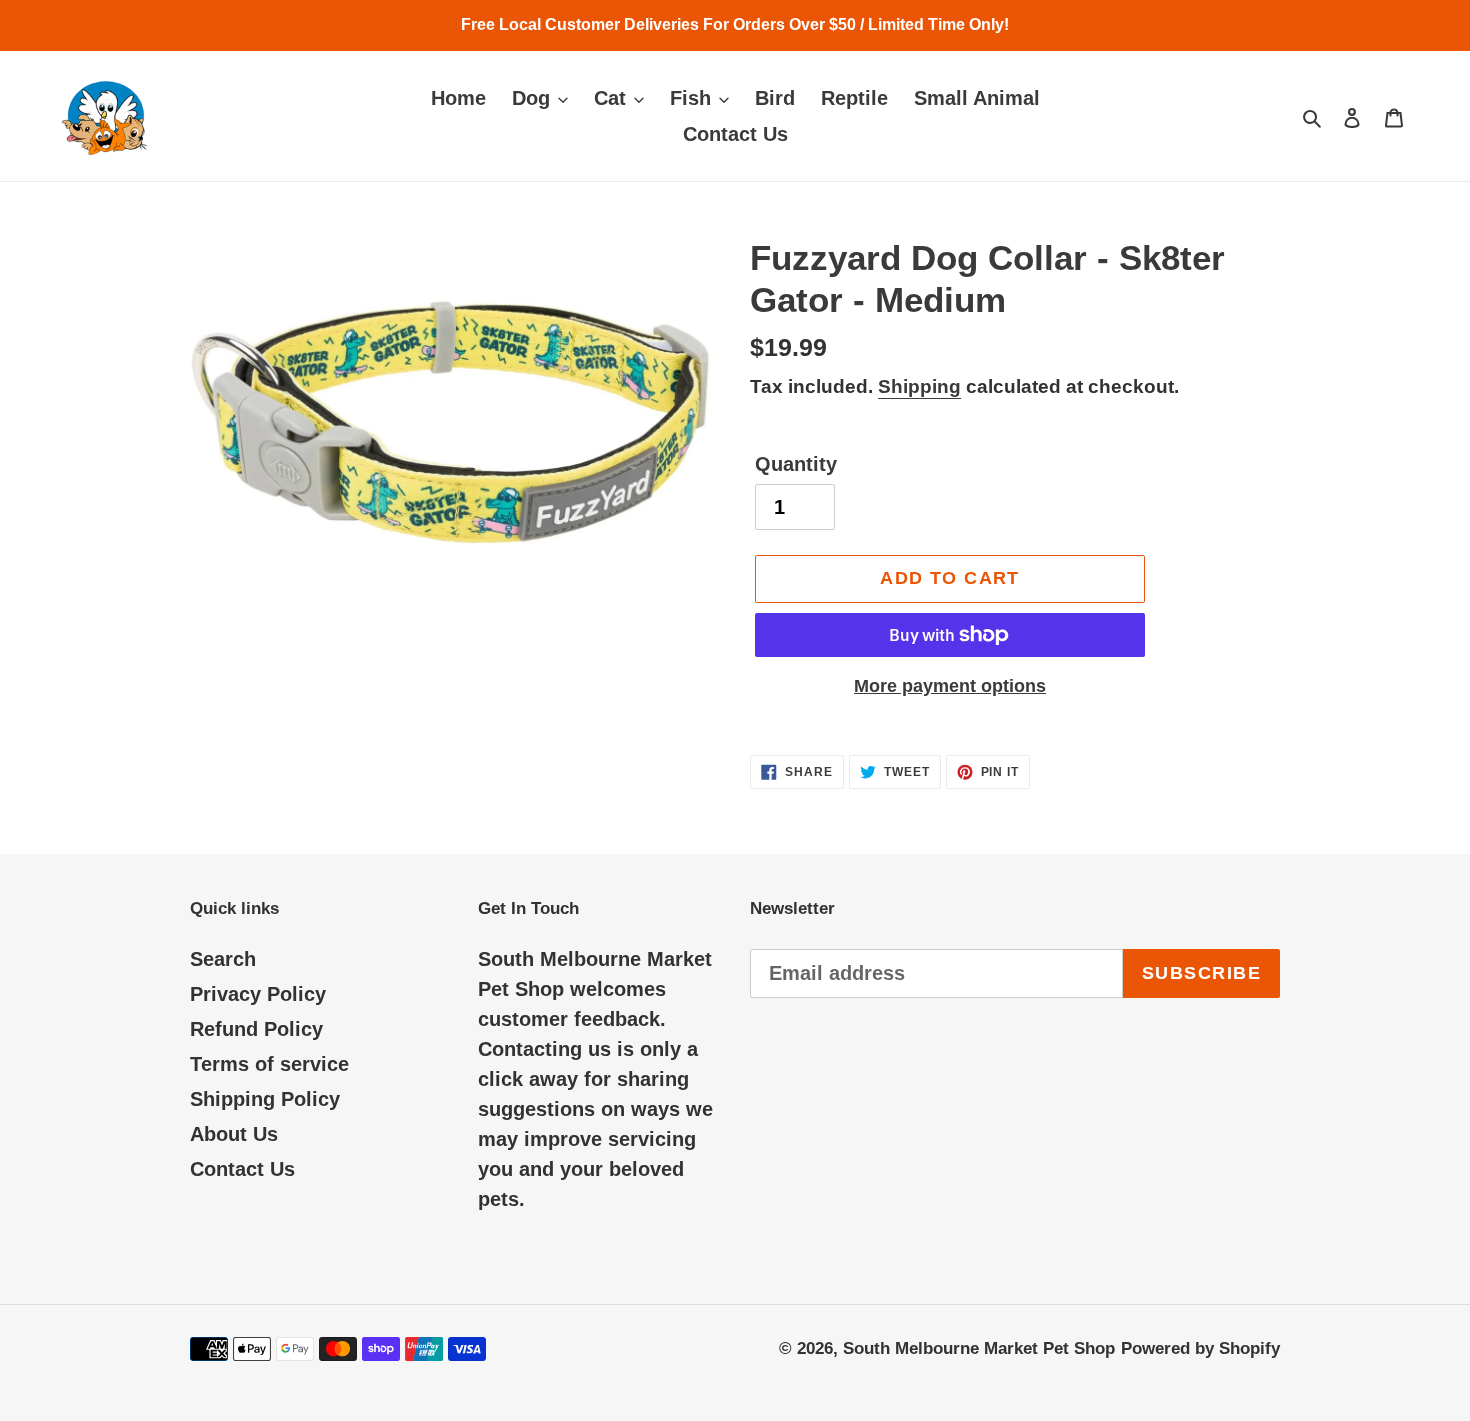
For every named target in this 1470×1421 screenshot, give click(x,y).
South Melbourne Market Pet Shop (979, 1348)
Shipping (919, 386)
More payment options (950, 686)
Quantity (796, 464)
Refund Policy (256, 1029)
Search (223, 959)
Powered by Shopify (1200, 1348)
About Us (234, 1134)
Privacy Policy (258, 994)
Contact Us (242, 1169)
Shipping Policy (265, 1099)
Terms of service (269, 1064)
